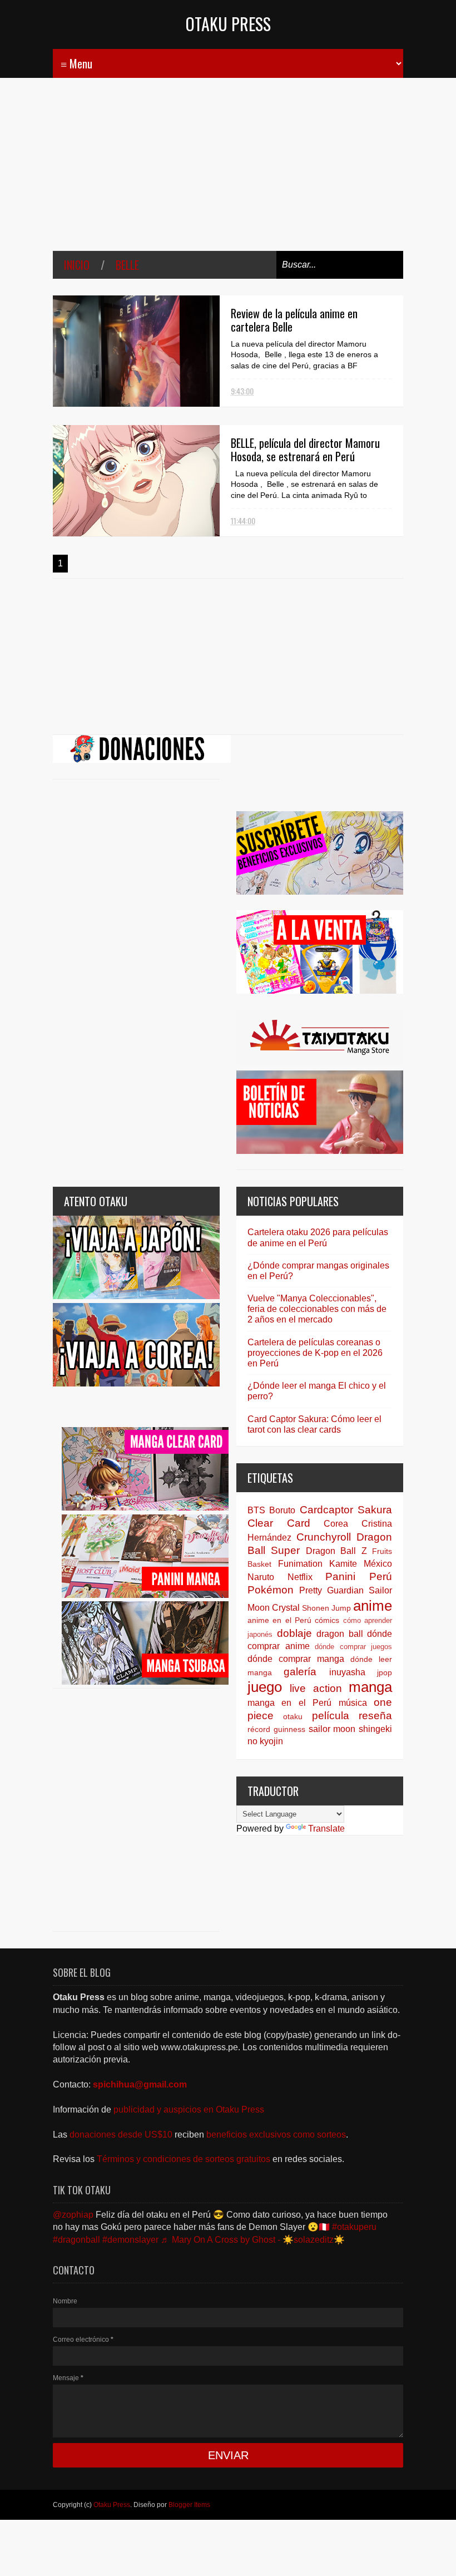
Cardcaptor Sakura (346, 1510)
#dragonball (76, 2240)
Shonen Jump (326, 1608)
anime (373, 1606)
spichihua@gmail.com (140, 2084)
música (353, 1703)
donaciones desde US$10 (122, 2135)
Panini (340, 1576)
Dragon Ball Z (336, 1551)
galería (300, 1672)
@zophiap (73, 2215)
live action (316, 1688)
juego (265, 1687)
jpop (385, 1672)
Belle (127, 265)
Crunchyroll (324, 1537)
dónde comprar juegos (353, 1647)
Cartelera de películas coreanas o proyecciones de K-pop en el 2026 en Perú (315, 1353)
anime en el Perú (279, 1620)
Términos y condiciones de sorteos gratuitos (185, 2159)
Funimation (300, 1564)
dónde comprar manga (296, 1659)
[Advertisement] (228, 172)
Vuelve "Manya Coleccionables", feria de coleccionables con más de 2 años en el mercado (317, 1309)
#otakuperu (354, 2227)
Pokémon (271, 1590)
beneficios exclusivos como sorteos (276, 2135)
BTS (256, 1510)
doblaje (294, 1633)
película (331, 1716)
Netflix (300, 1577)
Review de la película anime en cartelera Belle (294, 320)
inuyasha (347, 1672)
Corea (336, 1524)
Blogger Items (189, 2505)
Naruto (261, 1577)
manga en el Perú (289, 1703)
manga (370, 1687)
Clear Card (279, 1523)
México (378, 1564)
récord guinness (276, 1729)
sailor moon (332, 1729)
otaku (293, 1716)
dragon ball (340, 1634)
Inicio (77, 265)
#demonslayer (130, 2240)
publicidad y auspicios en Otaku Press (189, 2109)
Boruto (282, 1510)
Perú (381, 1576)
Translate (326, 1829)
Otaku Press (228, 24)
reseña (375, 1716)
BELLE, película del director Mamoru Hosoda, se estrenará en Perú (305, 450)
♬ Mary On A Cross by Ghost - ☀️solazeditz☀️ (253, 2240)
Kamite (343, 1564)
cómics (327, 1620)
